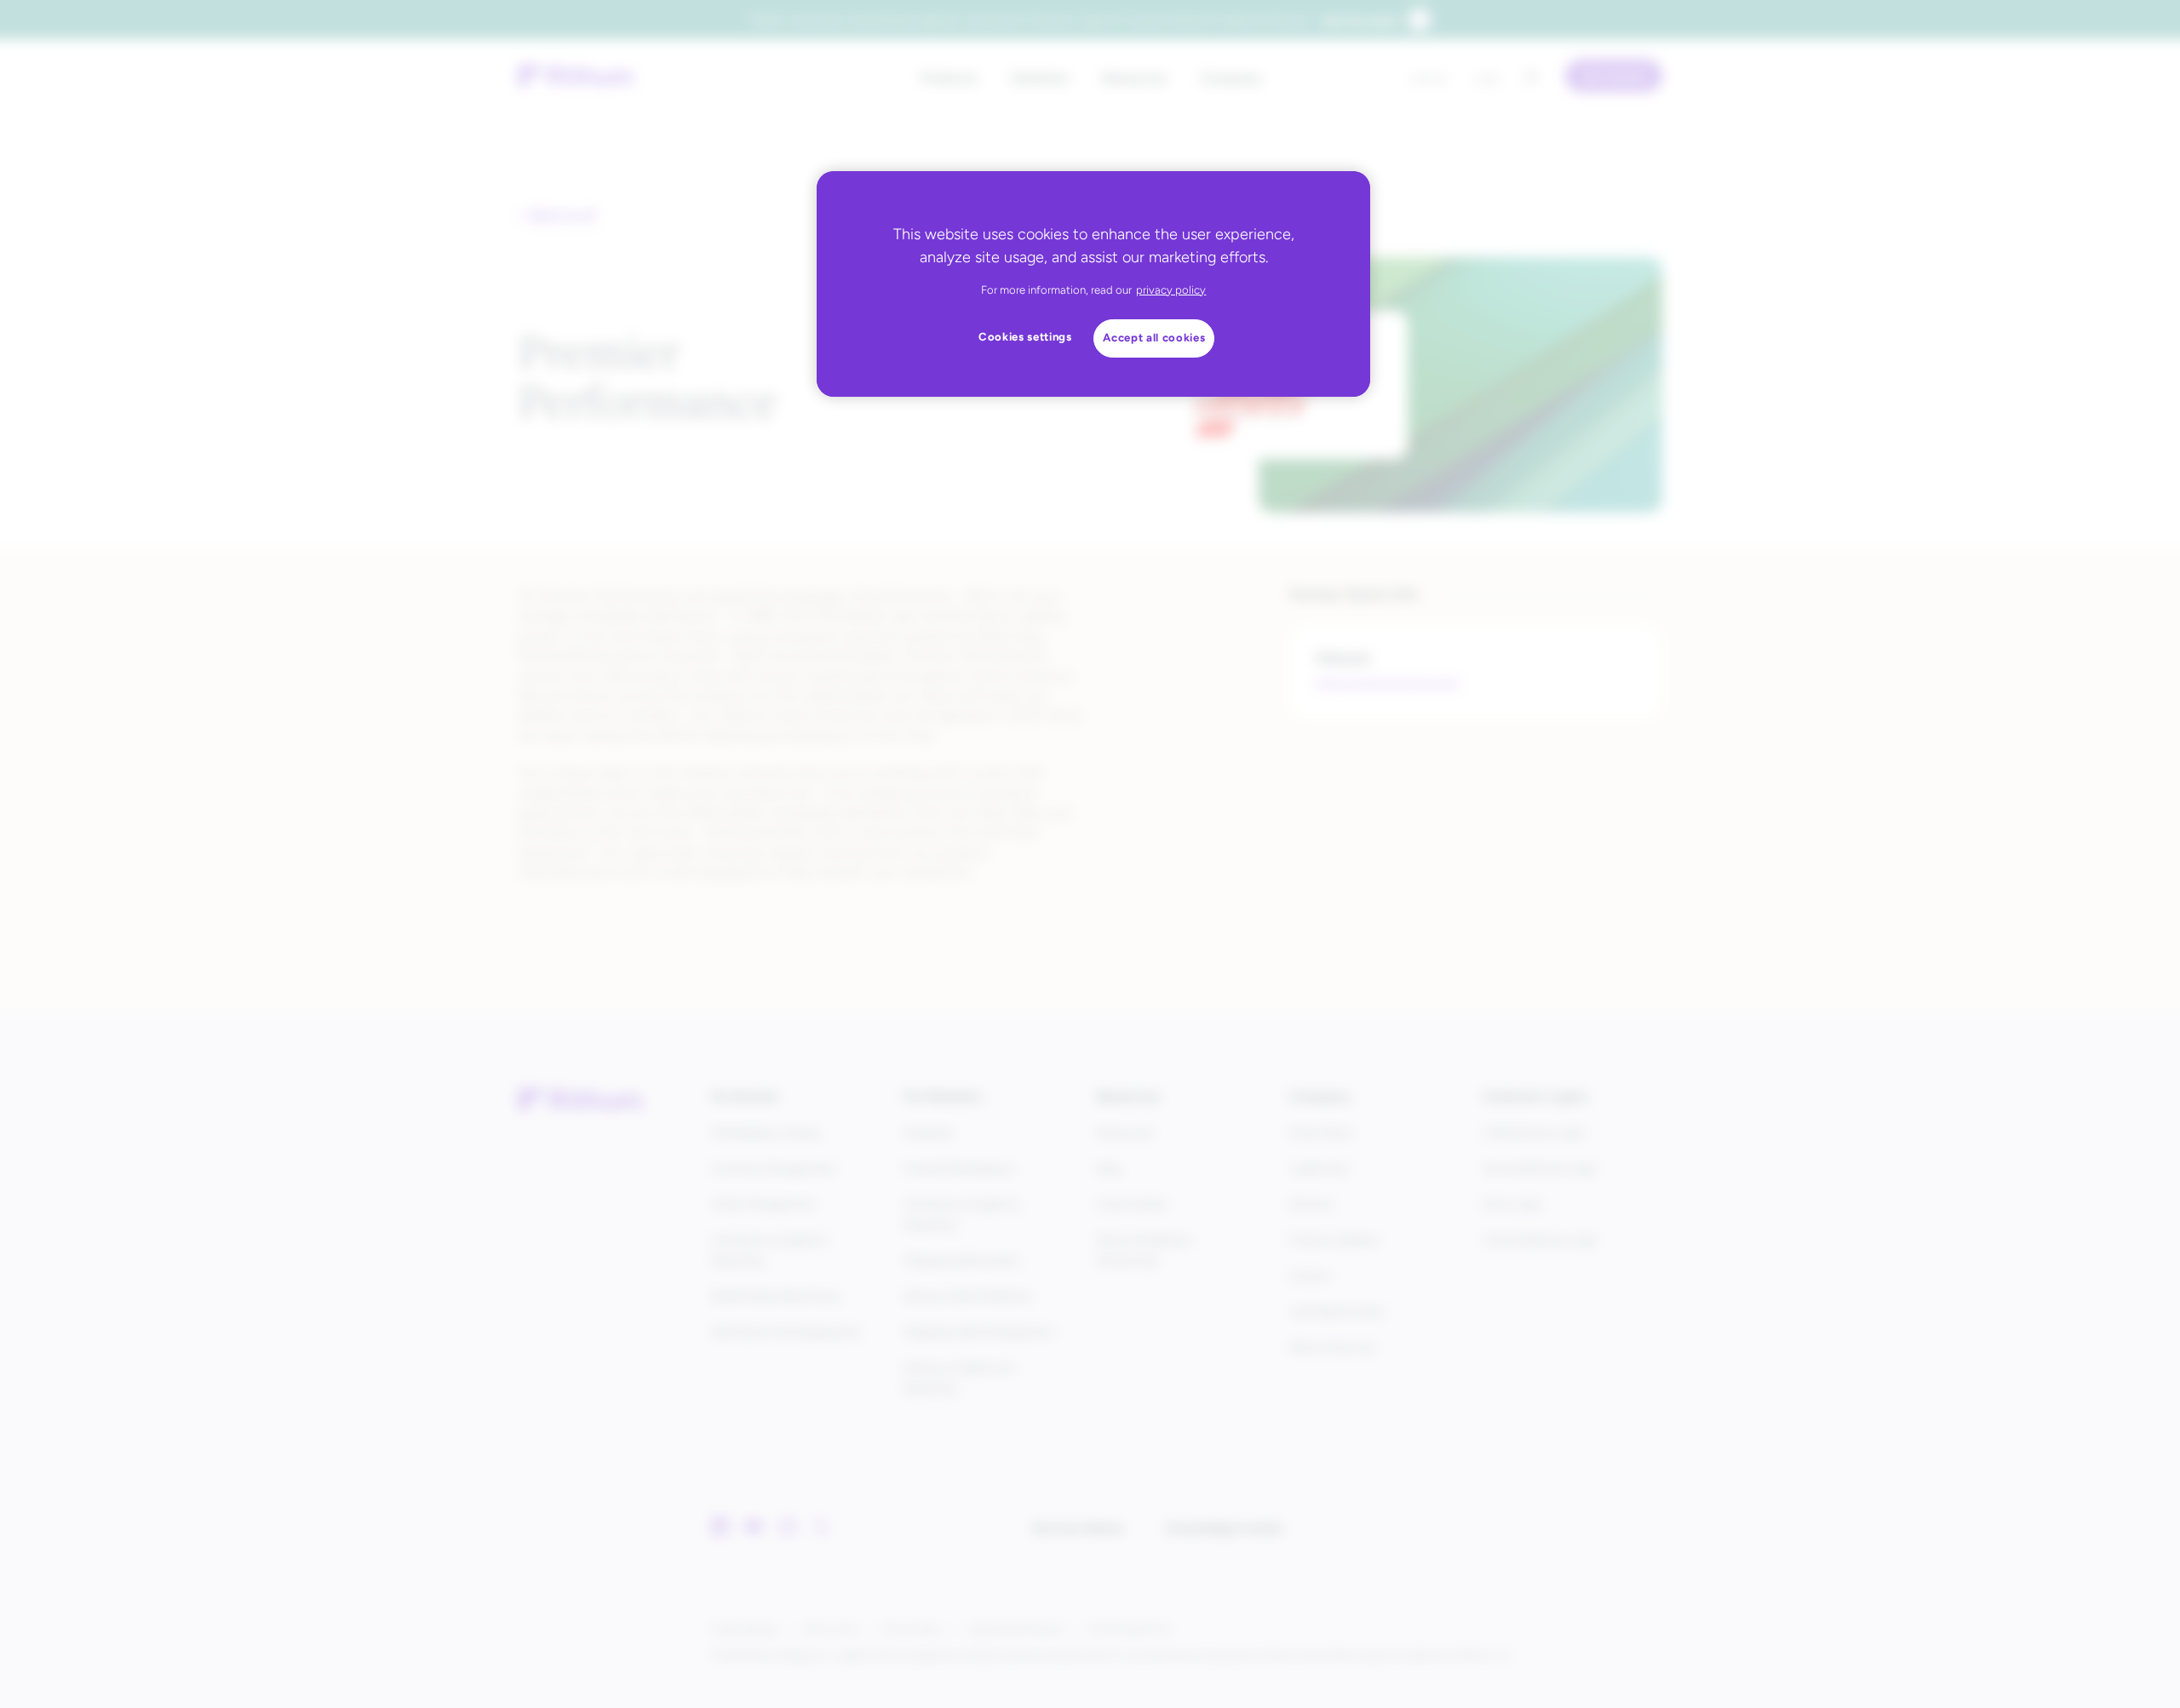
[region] (1093, 284)
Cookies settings (1025, 337)
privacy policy (1171, 290)
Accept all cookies (1154, 338)
